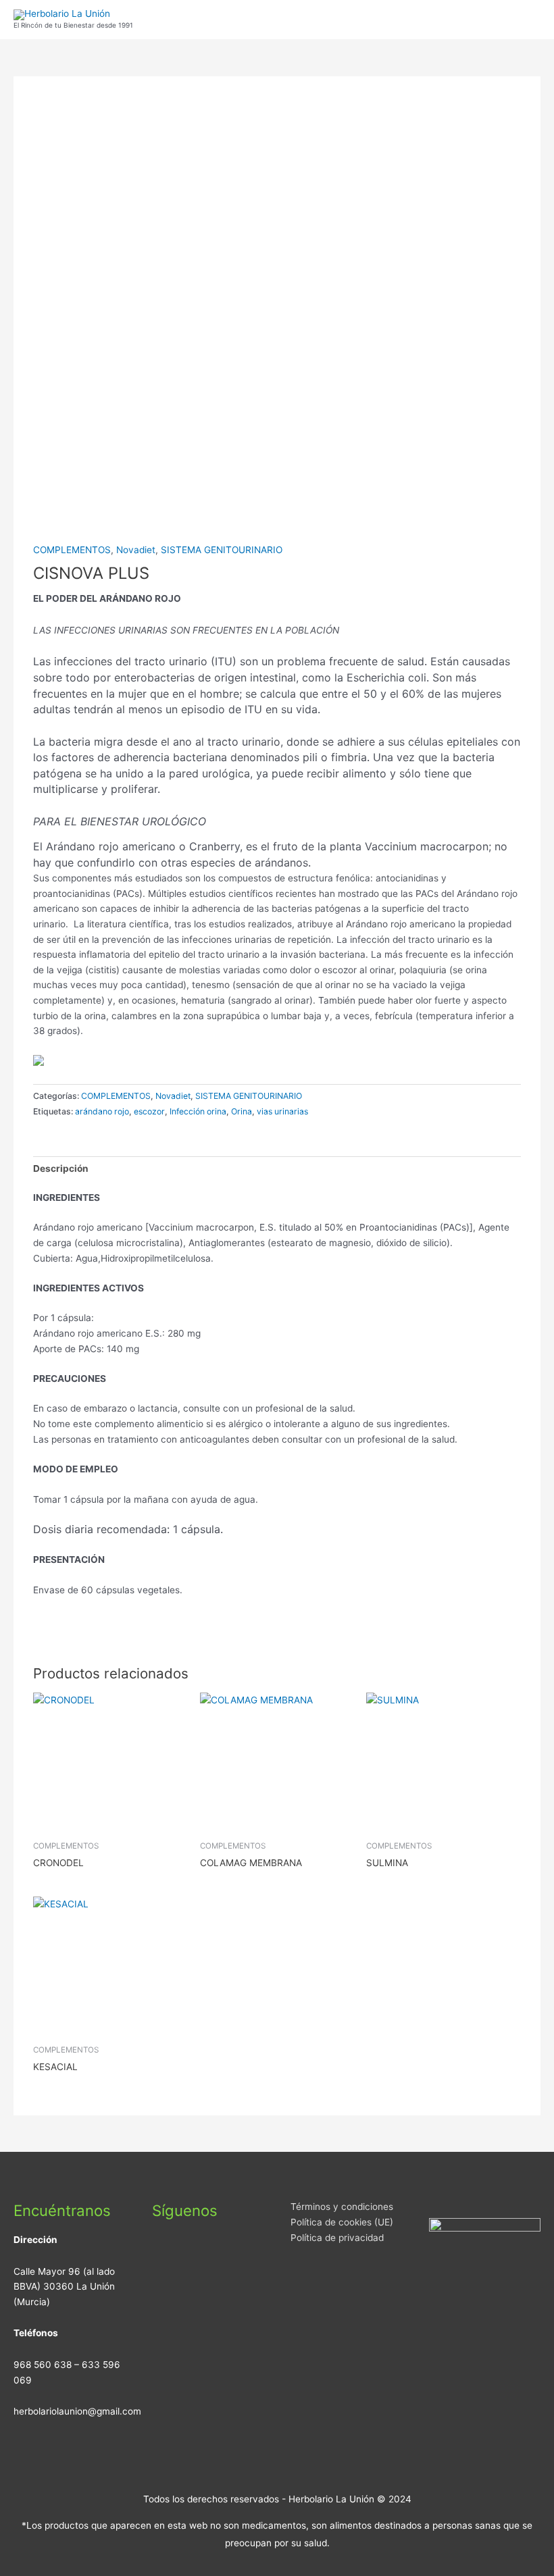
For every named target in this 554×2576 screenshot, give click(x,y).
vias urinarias (282, 1111)
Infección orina (198, 1111)
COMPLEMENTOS (72, 550)
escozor (149, 1111)
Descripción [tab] (61, 1168)
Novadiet (136, 550)
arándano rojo (102, 1111)
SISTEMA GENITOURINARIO (222, 550)
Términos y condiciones (342, 2207)
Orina (242, 1111)
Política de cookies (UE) (342, 2222)
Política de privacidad (337, 2238)
